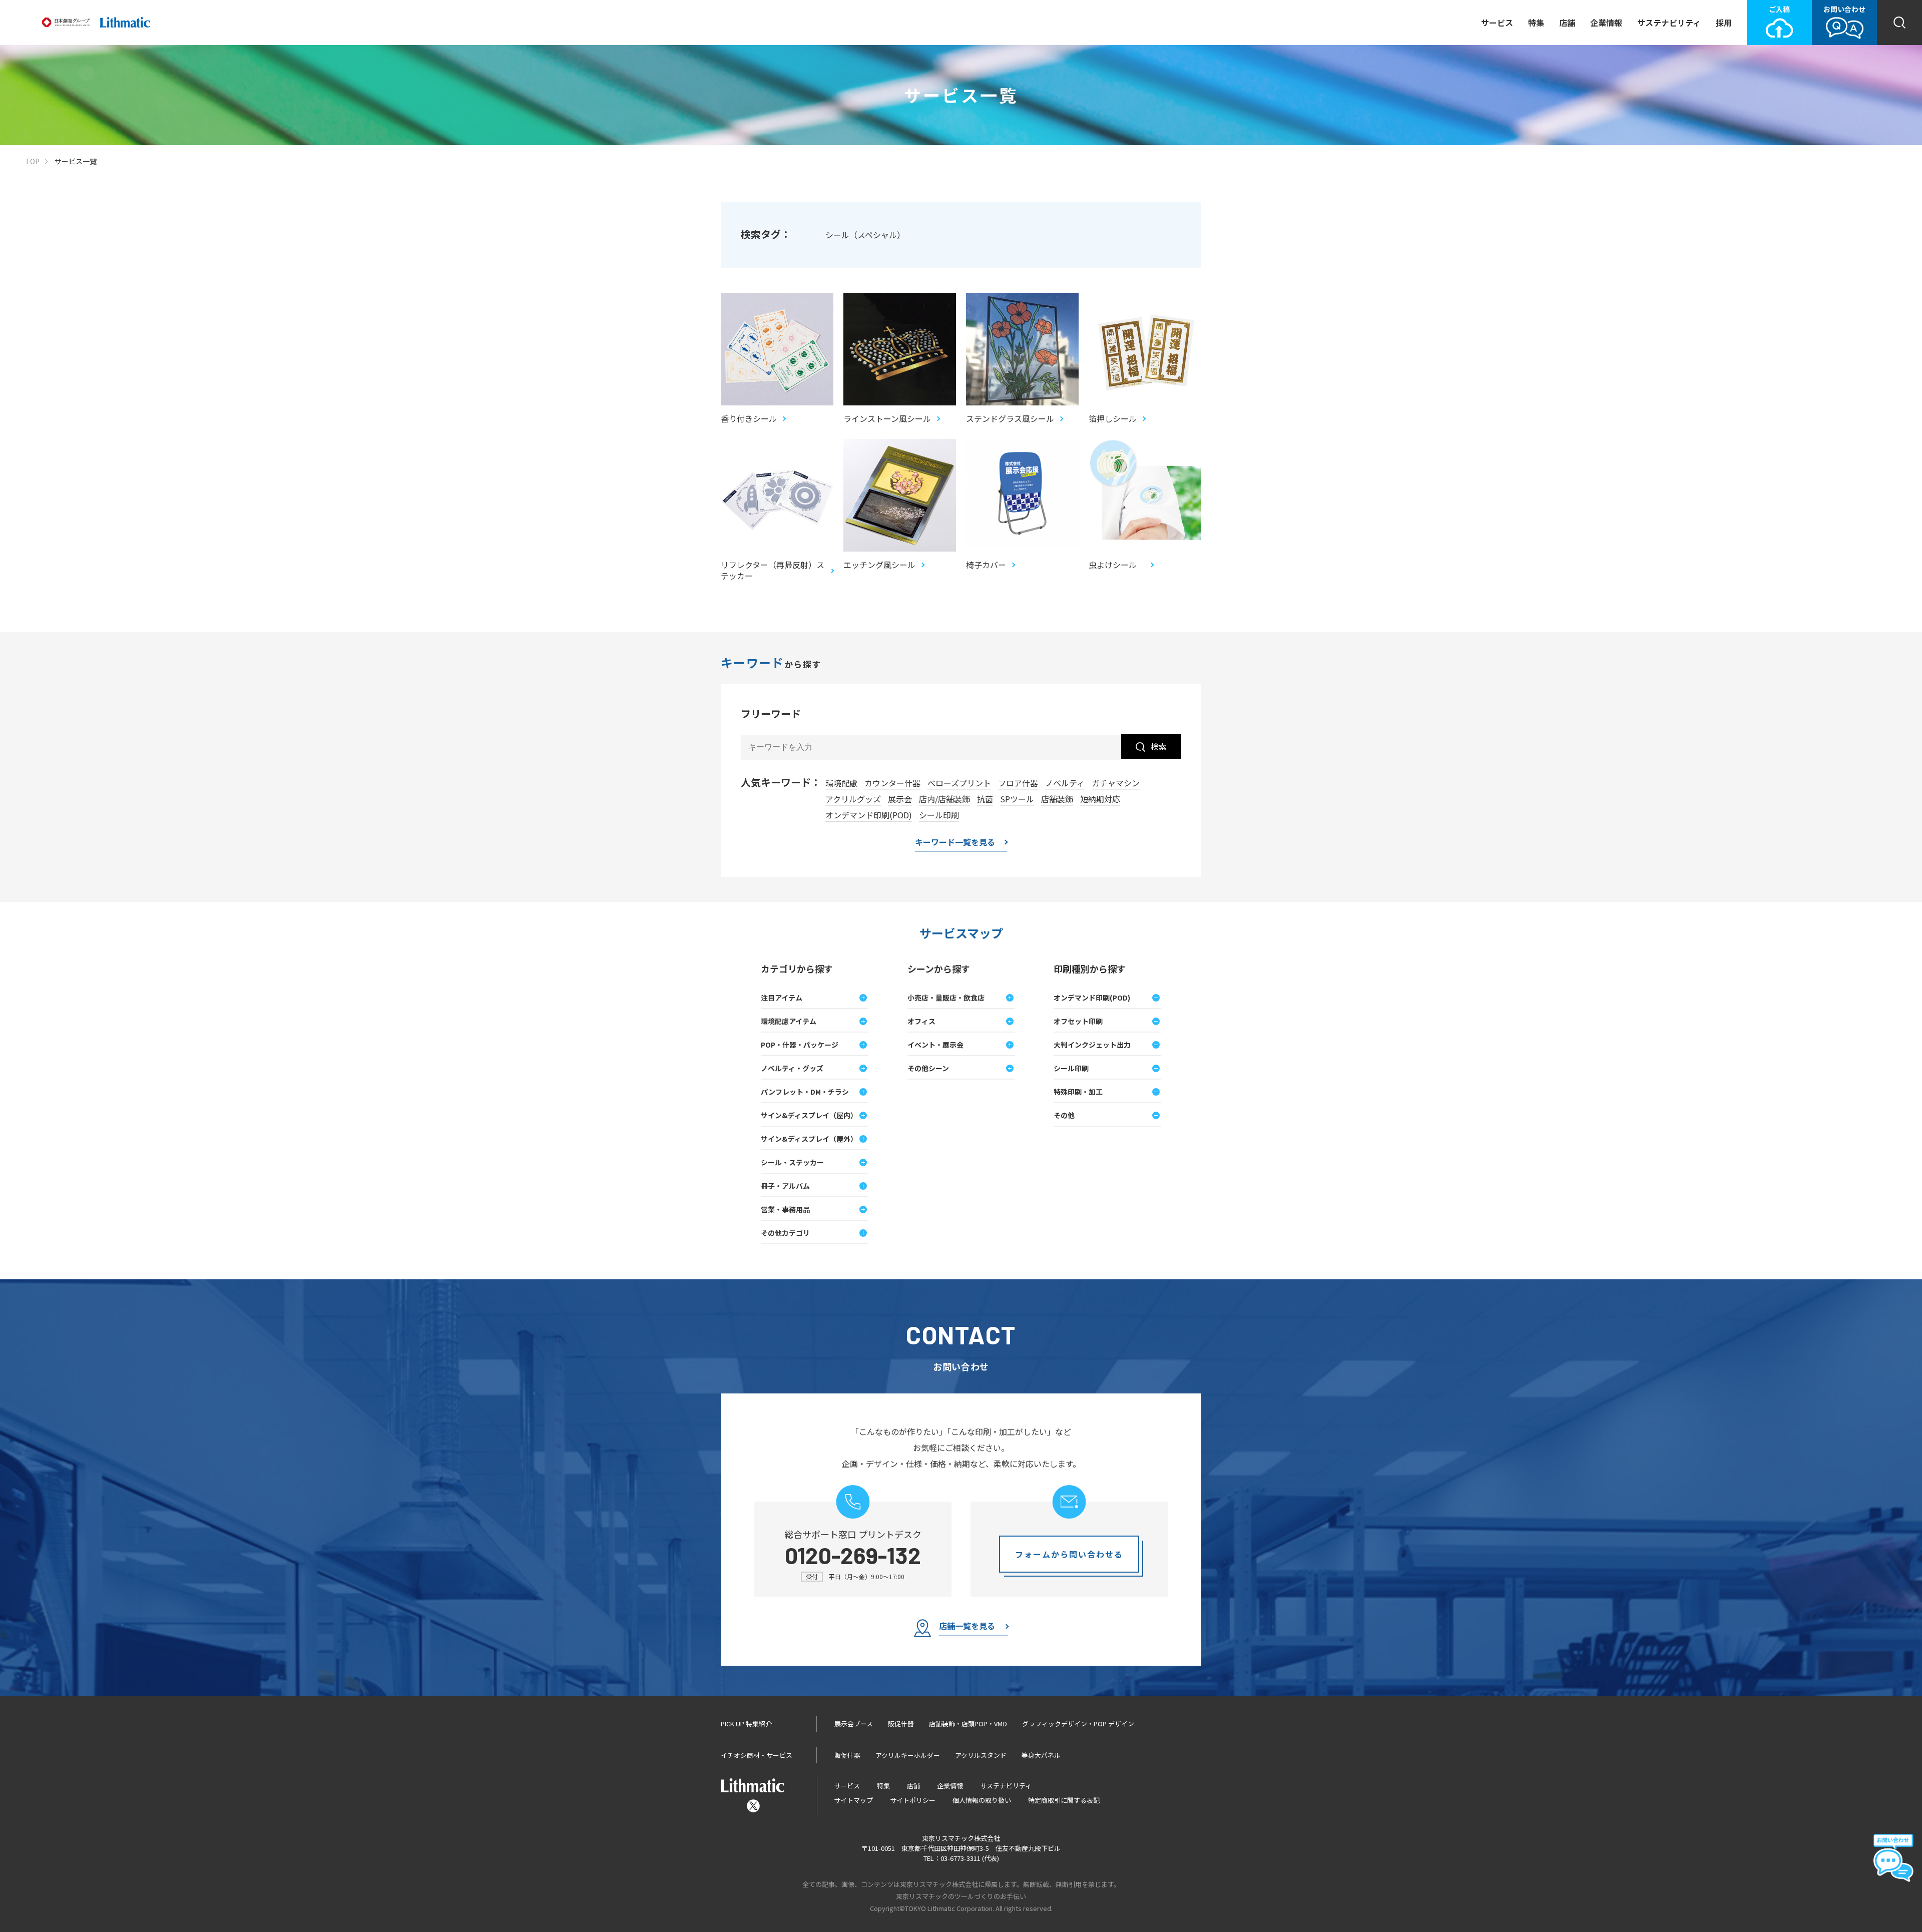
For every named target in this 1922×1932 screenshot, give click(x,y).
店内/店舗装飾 (944, 799)
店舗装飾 (1057, 799)
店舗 (1567, 23)
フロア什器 (1018, 783)
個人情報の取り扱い (982, 1800)
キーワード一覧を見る (955, 843)
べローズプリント (959, 783)
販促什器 (901, 1724)
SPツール (1017, 799)
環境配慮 (841, 783)
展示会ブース (854, 1724)
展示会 (900, 799)
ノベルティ (1065, 783)
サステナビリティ (1669, 23)
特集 (1536, 23)
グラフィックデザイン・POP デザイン (1078, 1724)
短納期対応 (1100, 799)
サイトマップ (853, 1800)
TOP (32, 161)
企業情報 (1606, 23)
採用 (1724, 23)
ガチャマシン (1116, 783)
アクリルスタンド (981, 1755)
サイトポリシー (913, 1800)
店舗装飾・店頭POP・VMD (968, 1724)
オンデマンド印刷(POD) (869, 815)
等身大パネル (1041, 1755)
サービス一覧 (76, 161)
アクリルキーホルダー (908, 1755)
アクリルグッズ (853, 799)
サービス (1497, 23)
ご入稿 (1779, 9)
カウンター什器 (892, 783)
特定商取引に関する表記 (1064, 1800)
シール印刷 (939, 815)
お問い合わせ (1844, 9)
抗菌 (985, 799)
